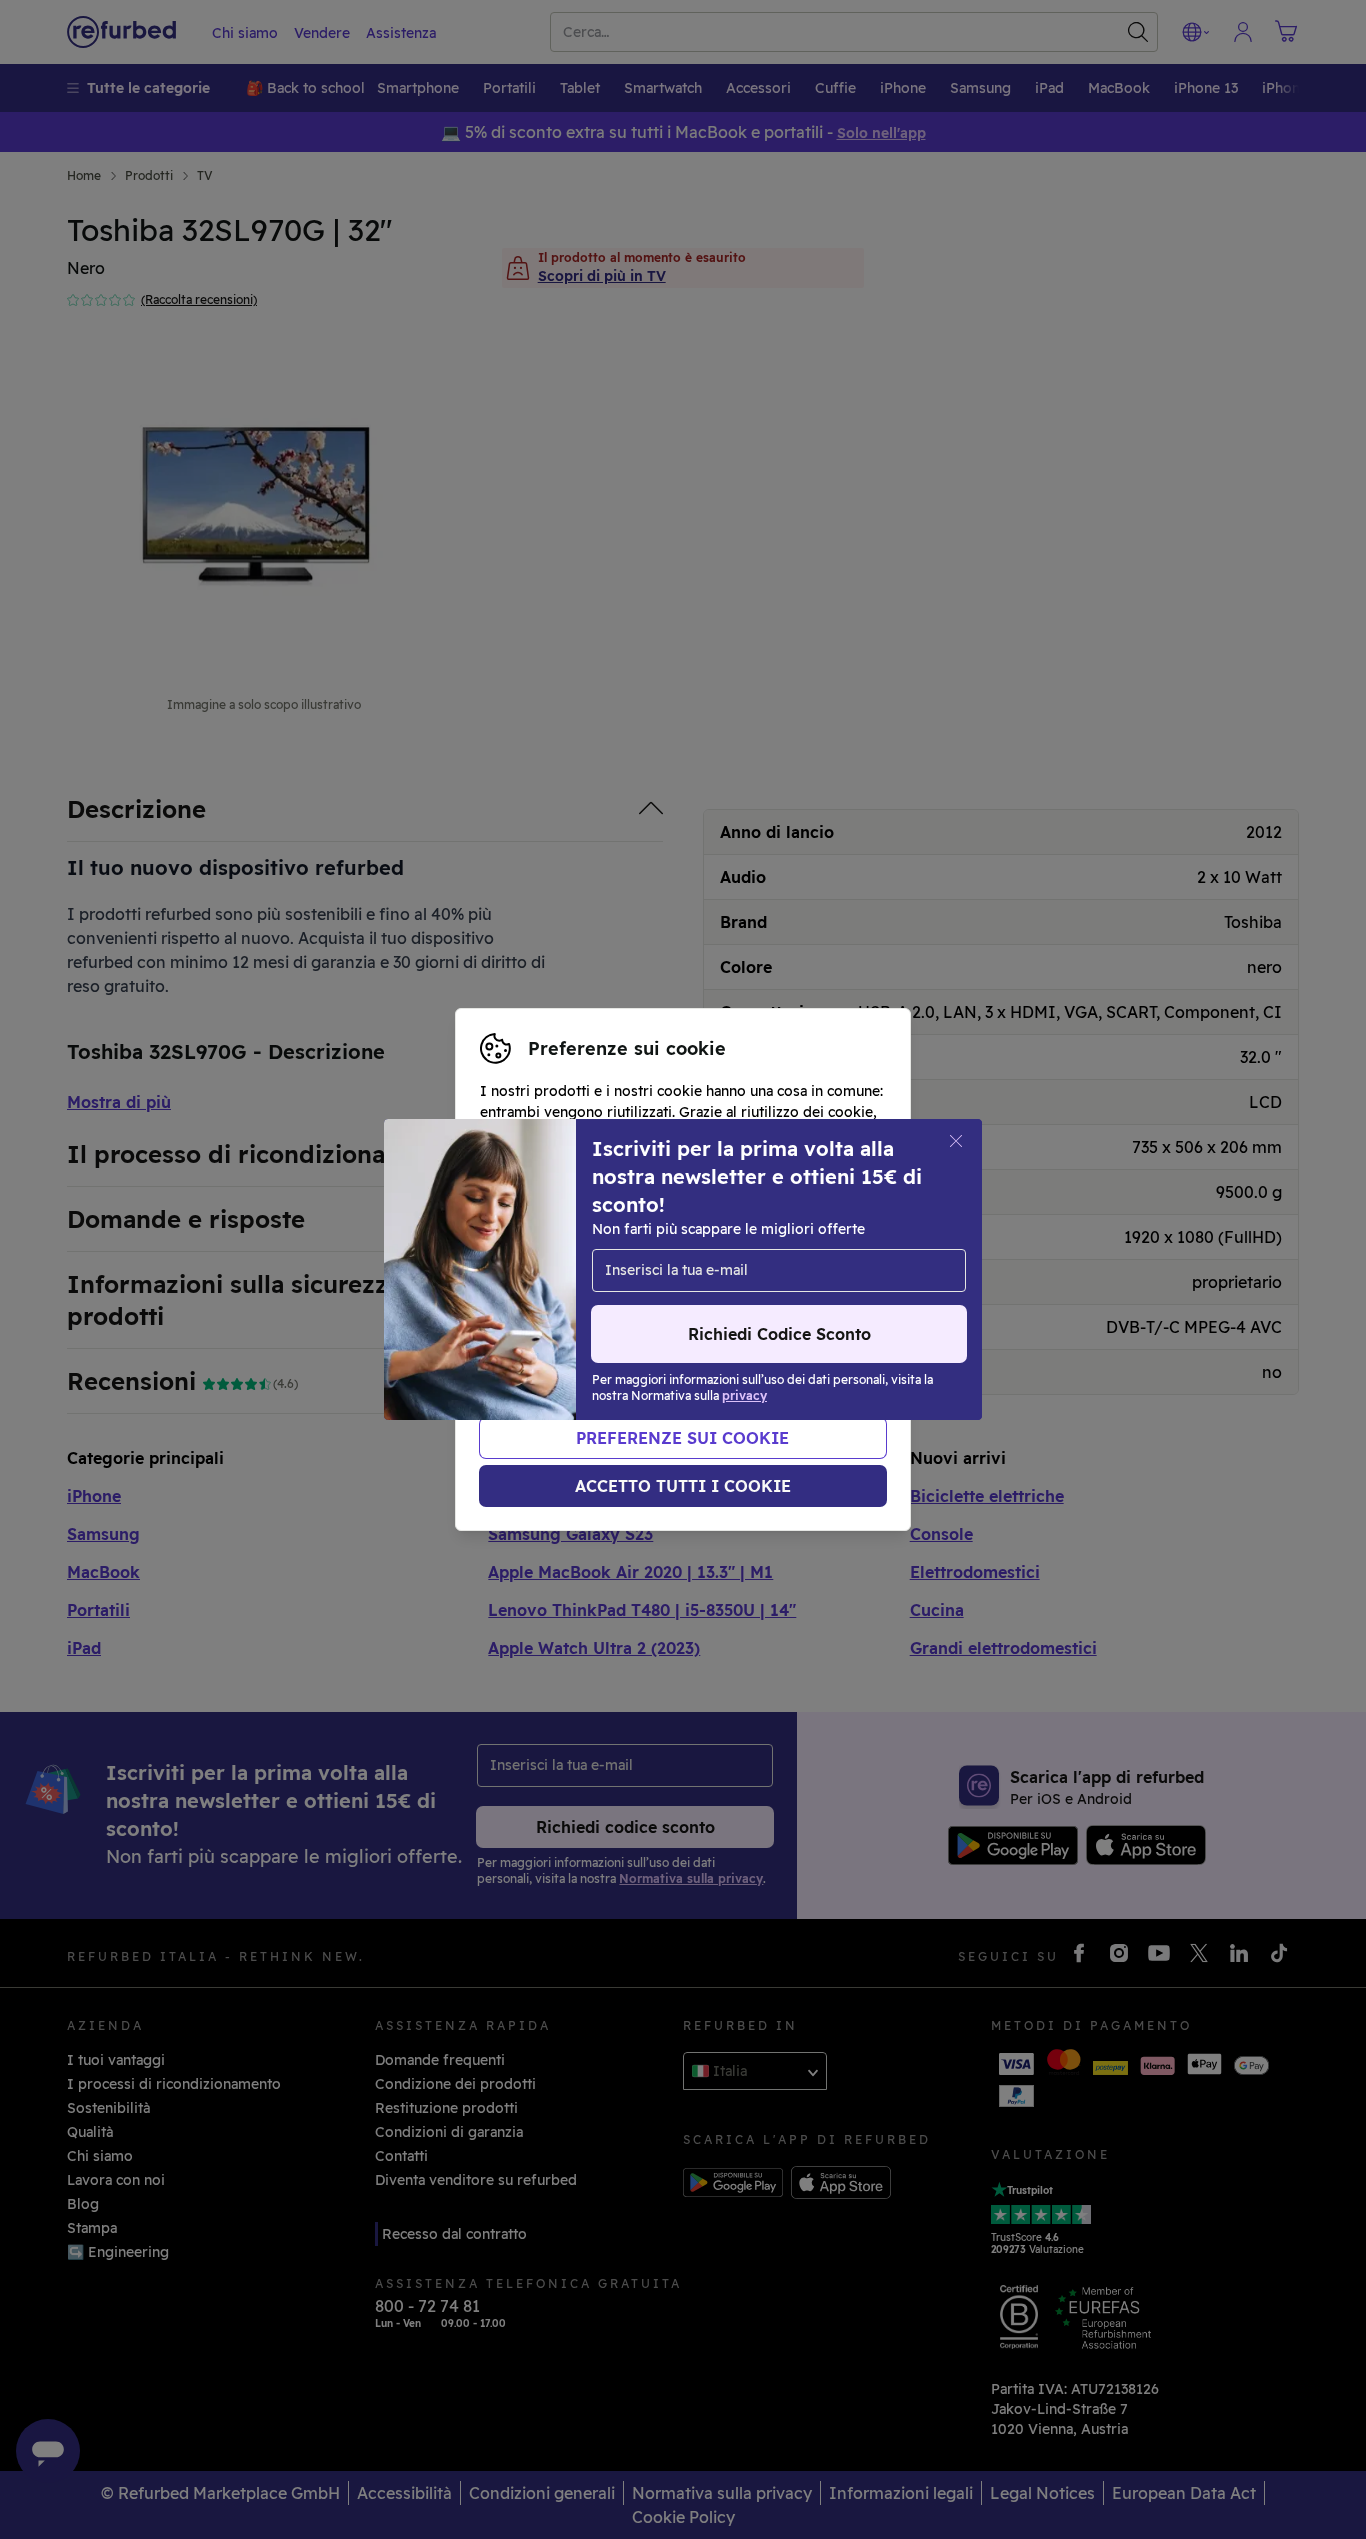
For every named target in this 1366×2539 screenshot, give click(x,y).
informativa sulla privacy (612, 1280)
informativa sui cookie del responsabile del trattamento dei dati (673, 1311)
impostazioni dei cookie (562, 1259)
